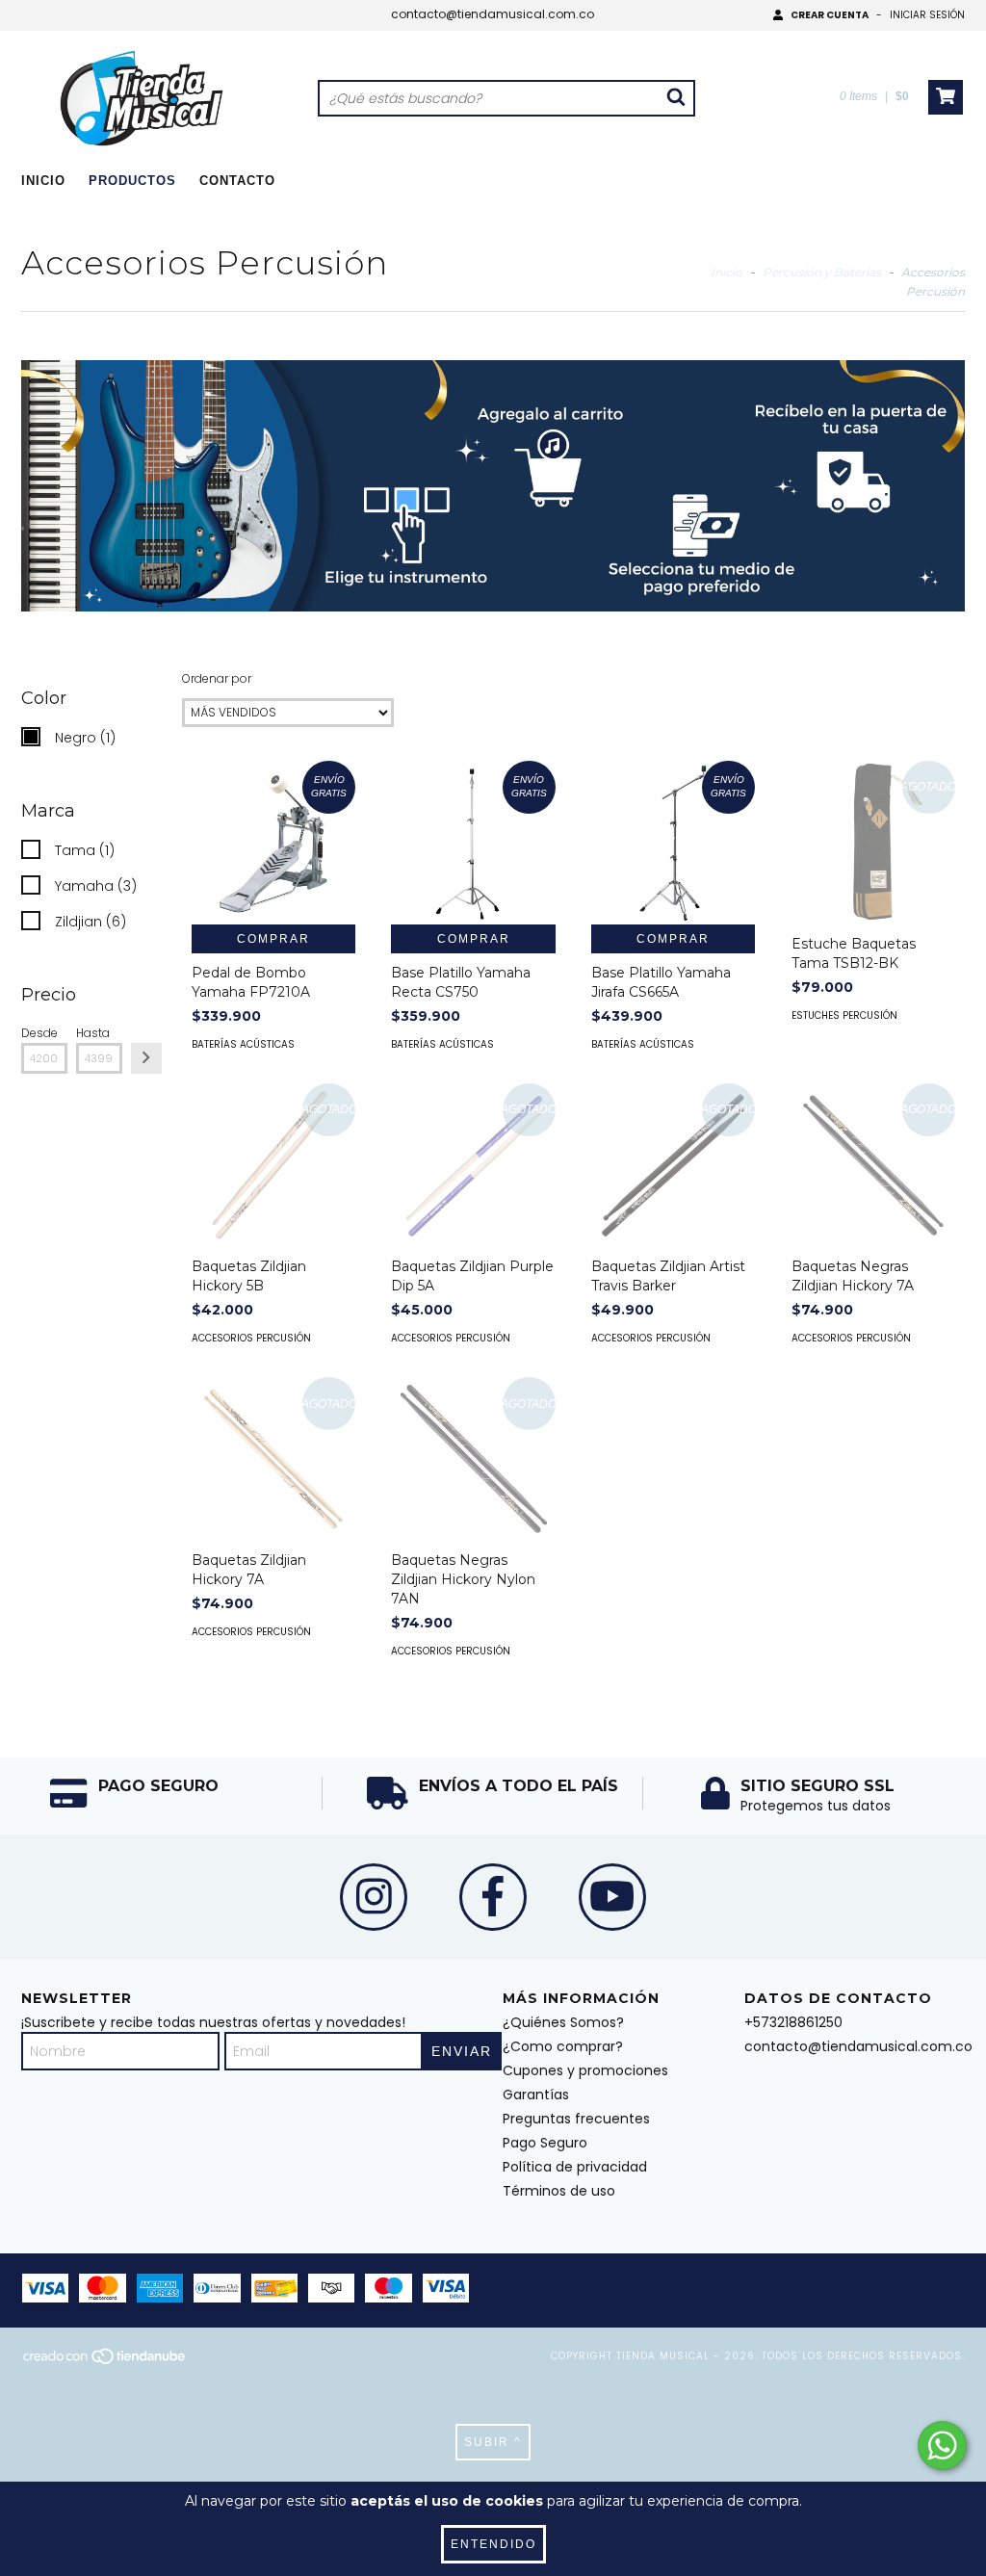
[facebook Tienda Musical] (493, 1897)
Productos (132, 181)
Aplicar (146, 1058)
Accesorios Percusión (251, 1338)
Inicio (43, 181)
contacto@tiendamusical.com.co (493, 14)
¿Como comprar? (563, 2046)
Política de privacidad (575, 2167)
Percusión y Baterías (823, 272)
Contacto (237, 181)
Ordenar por (217, 678)
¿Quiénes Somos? (563, 2022)
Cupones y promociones (585, 2070)
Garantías (536, 2095)
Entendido (493, 2544)
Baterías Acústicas (243, 1044)
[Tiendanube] (105, 2363)
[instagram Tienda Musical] (374, 1897)
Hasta (93, 1033)
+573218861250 (793, 2022)
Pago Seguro (545, 2143)
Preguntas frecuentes (576, 2119)
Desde (39, 1033)
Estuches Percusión (844, 1015)
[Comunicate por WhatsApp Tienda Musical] (942, 2446)
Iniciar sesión (927, 15)
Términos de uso (559, 2191)
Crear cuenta (830, 15)
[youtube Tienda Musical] (612, 1897)
